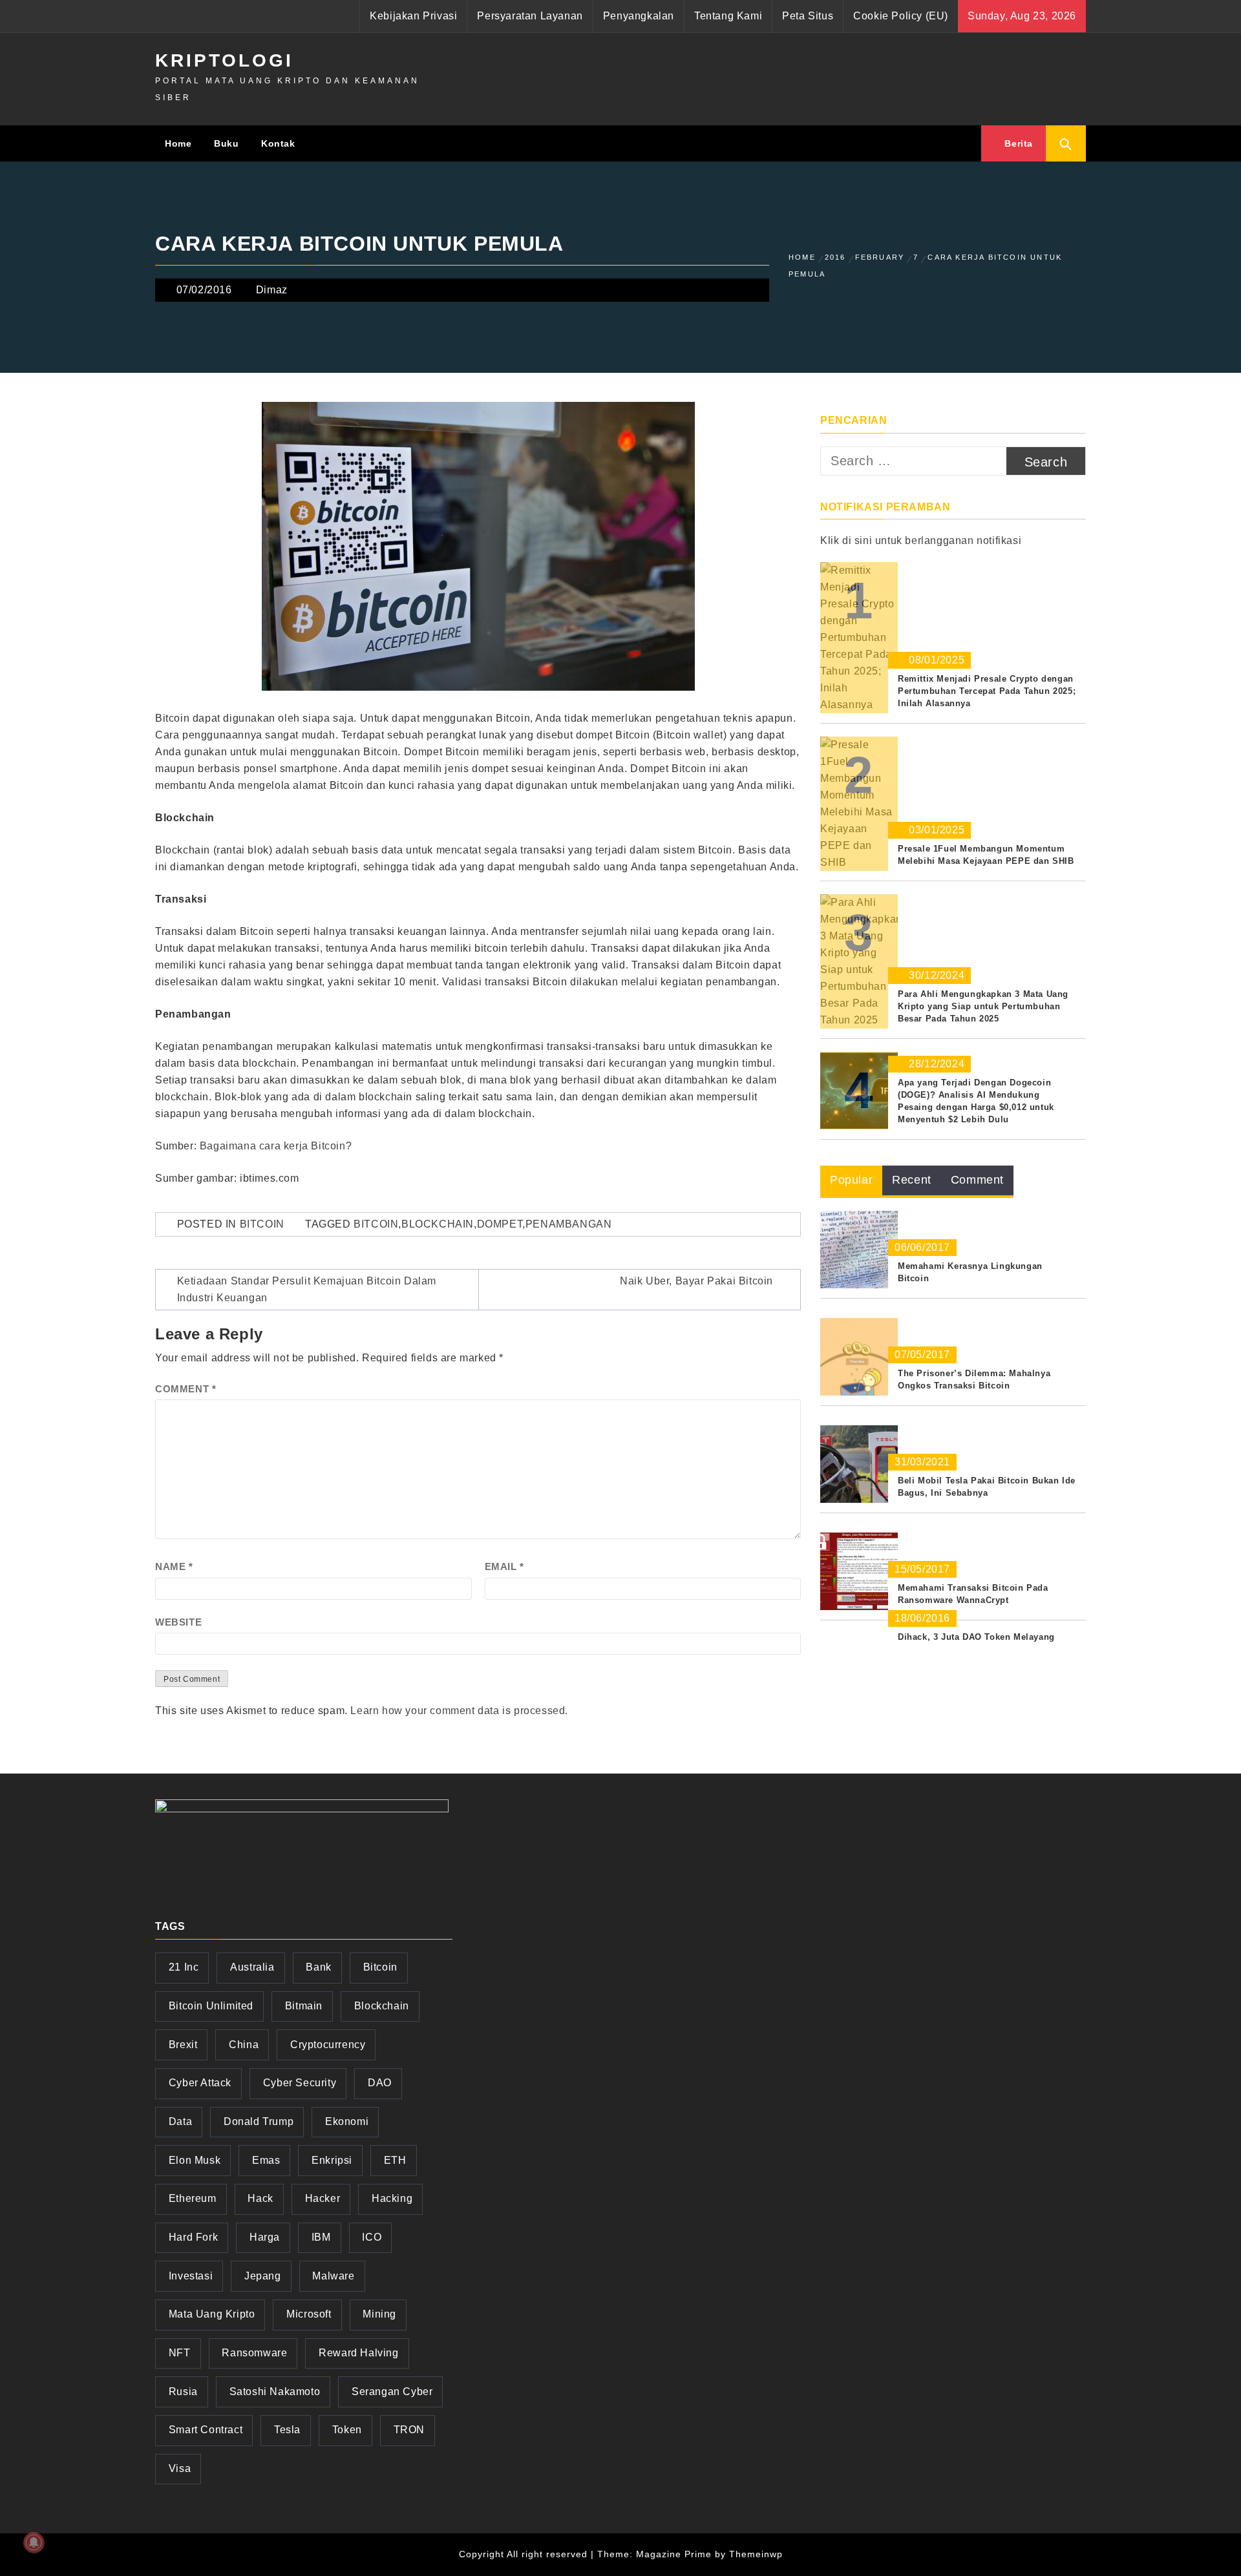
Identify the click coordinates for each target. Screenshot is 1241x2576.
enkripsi (332, 2160)
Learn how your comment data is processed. (459, 1711)
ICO (372, 2237)
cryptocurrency (328, 2045)
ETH (395, 2160)
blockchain (438, 1224)
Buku (226, 143)
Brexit (183, 2045)
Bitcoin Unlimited (211, 2006)
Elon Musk (195, 2160)
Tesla (287, 2430)
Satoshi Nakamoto (275, 2392)
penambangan (569, 1224)
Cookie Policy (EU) (901, 16)
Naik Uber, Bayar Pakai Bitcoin (696, 1281)
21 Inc (184, 1967)
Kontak (278, 143)
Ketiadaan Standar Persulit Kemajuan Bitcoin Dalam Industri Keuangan (307, 1289)
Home (178, 143)
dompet (500, 1224)
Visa (180, 2468)
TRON (409, 2430)
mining (379, 2314)
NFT (180, 2353)
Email (504, 1566)
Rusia (183, 2392)
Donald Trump (259, 2121)
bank (318, 1967)
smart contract (206, 2430)
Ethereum (193, 2198)
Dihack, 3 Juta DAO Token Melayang (976, 1637)
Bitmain (304, 2006)
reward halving (358, 2353)
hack (260, 2198)
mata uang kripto (212, 2314)
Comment (186, 1389)
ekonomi (347, 2121)
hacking (392, 2198)
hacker (323, 2198)
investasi (191, 2276)
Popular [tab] (851, 1180)
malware (333, 2276)
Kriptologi (224, 60)
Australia (252, 1967)
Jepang (263, 2276)
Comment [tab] (977, 1180)
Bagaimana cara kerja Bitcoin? (276, 1146)
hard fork (193, 2237)
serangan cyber (392, 2392)
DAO (380, 2083)
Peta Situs (808, 16)
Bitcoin (262, 1224)
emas (266, 2160)
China (244, 2045)
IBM (321, 2237)
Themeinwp (756, 2554)
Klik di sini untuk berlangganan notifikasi (921, 540)
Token (347, 2430)
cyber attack (200, 2083)
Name (174, 1566)
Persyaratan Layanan (530, 16)
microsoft (309, 2314)
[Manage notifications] (34, 2542)
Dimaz (272, 290)
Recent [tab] (912, 1180)
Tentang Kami (728, 16)
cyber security (300, 2083)
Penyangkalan (639, 16)
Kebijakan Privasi (413, 16)
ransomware (254, 2353)
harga (265, 2237)
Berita (1017, 143)
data (180, 2121)
